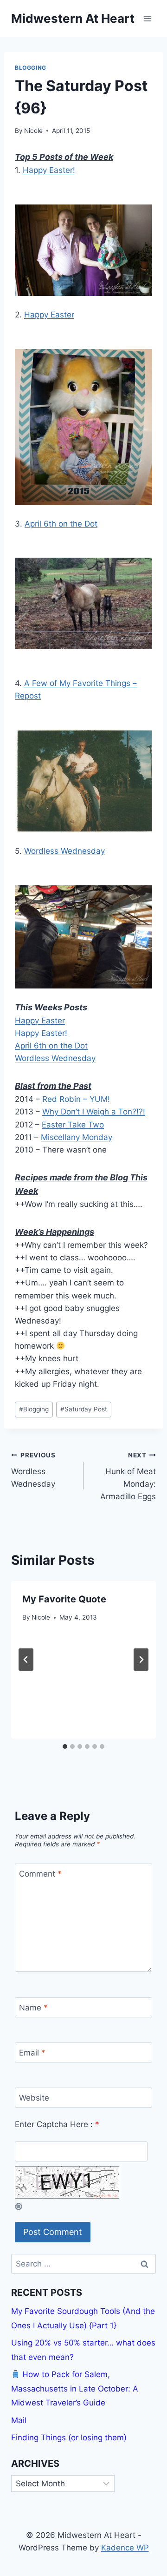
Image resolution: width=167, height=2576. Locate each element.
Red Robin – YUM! (76, 1099)
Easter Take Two (73, 1125)
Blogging (31, 68)
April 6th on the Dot (61, 524)
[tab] (65, 1746)
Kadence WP (125, 2548)
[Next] (141, 1660)
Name (33, 2008)
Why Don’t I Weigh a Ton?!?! (94, 1112)
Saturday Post (84, 1409)
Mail (19, 2420)
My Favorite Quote (64, 1599)
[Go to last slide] (26, 1660)
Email (32, 2053)
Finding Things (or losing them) (69, 2438)
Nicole (33, 131)
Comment (40, 1874)
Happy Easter (49, 315)
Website (34, 2098)
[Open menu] (147, 18)
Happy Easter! (49, 170)
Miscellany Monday (77, 1137)
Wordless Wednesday (64, 851)
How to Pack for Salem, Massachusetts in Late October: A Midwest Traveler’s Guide (75, 2388)
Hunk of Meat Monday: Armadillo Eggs (128, 1476)
